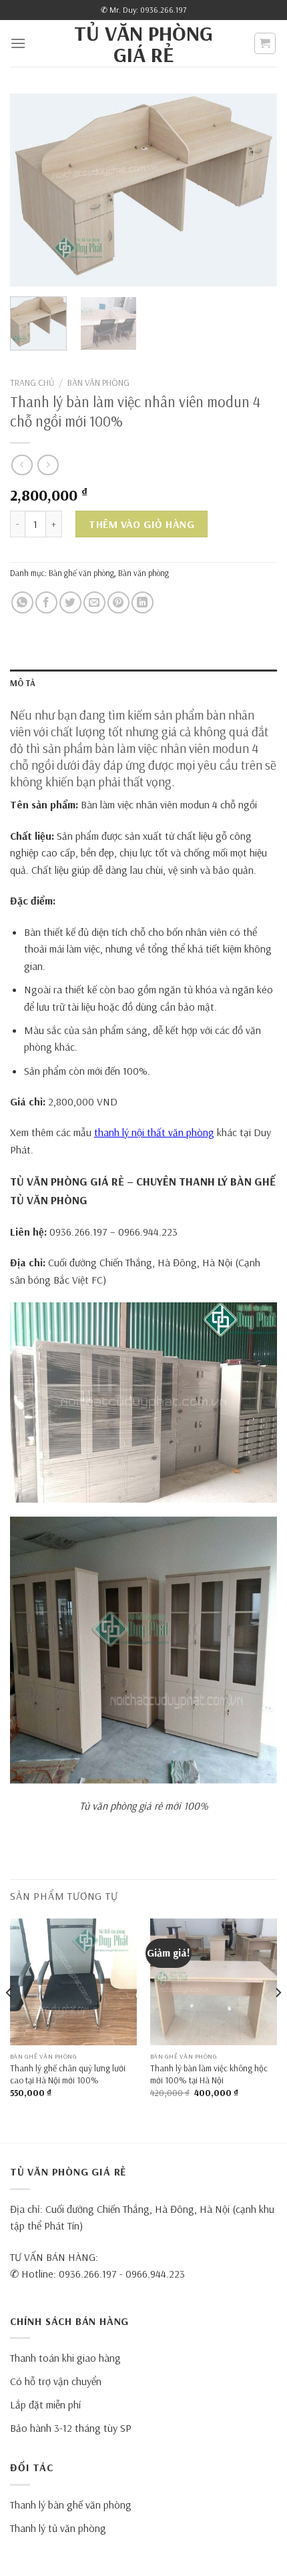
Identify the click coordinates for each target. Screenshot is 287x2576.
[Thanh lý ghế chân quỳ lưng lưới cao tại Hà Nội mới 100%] (73, 1982)
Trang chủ (32, 382)
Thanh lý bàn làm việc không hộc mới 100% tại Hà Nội (209, 2074)
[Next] (255, 190)
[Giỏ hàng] (265, 43)
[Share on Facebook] (46, 602)
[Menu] (18, 43)
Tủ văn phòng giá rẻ (143, 43)
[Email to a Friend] (94, 602)
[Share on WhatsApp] (22, 602)
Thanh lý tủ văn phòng (58, 2528)
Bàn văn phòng (98, 382)
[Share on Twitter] (70, 602)
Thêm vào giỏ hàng (141, 524)
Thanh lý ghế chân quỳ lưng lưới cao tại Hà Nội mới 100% (68, 2074)
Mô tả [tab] (23, 683)
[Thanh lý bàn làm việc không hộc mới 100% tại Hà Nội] (214, 1982)
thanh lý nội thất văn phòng (154, 1132)
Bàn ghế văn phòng (81, 573)
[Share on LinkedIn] (142, 602)
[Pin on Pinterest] (118, 602)
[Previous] (32, 190)
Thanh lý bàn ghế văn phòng (71, 2505)
